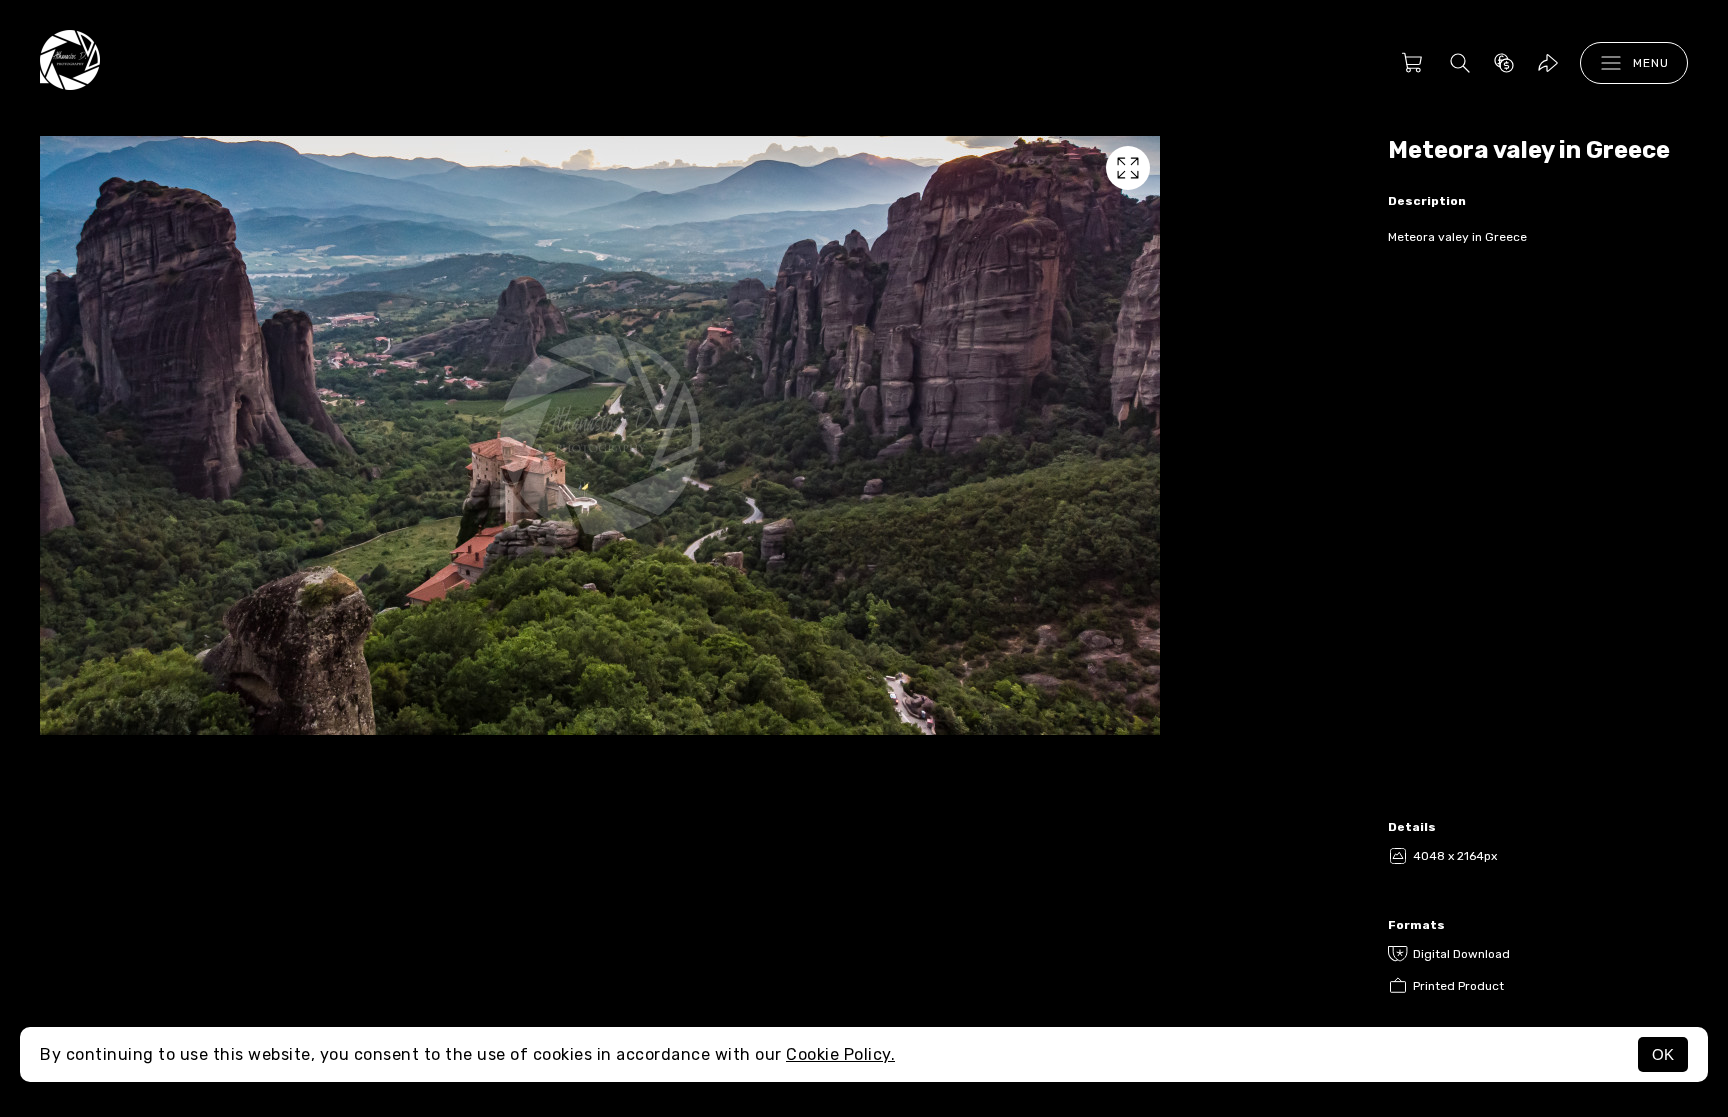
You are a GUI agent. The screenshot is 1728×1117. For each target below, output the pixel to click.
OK (1663, 1054)
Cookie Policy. (840, 1054)
